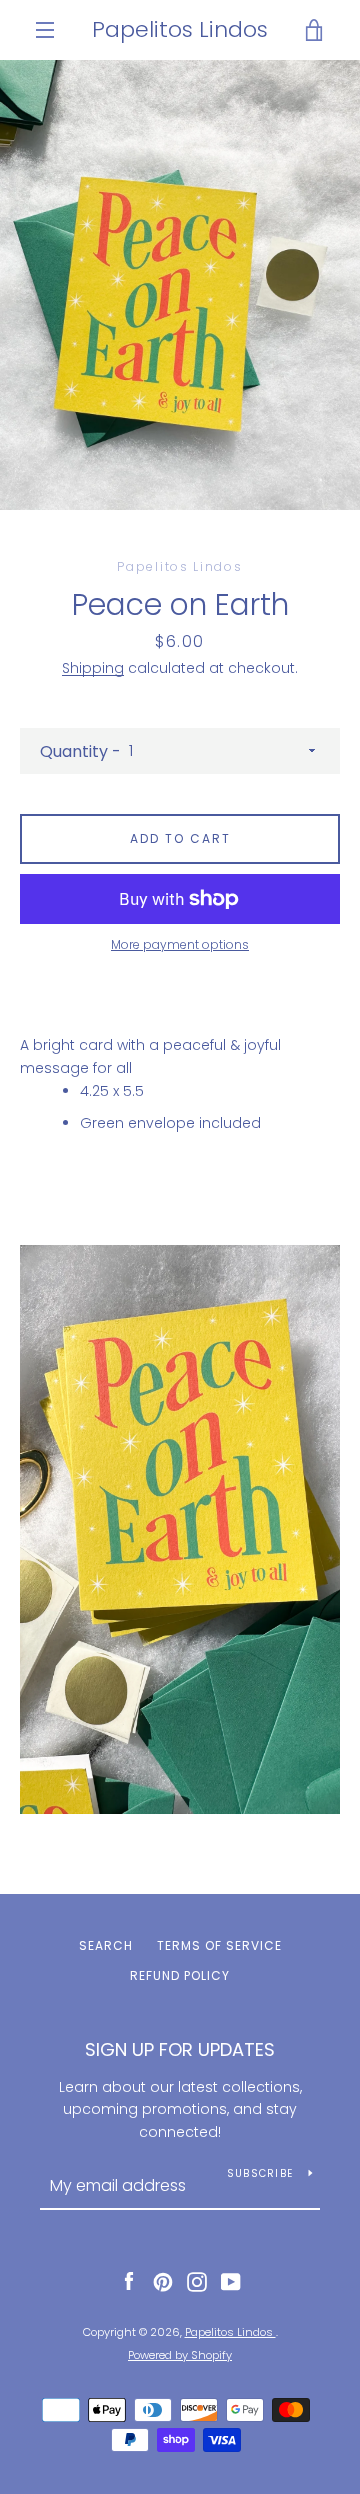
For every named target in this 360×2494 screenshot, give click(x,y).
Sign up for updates (180, 2049)
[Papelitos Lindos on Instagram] (197, 2281)
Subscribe (260, 2173)
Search (106, 1945)
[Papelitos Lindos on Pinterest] (163, 2281)
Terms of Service (219, 1945)
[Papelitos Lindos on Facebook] (129, 2281)
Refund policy (180, 1975)
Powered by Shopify (180, 2355)
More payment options (180, 944)
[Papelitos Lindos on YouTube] (231, 2281)
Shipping (93, 668)
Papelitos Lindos (180, 30)
